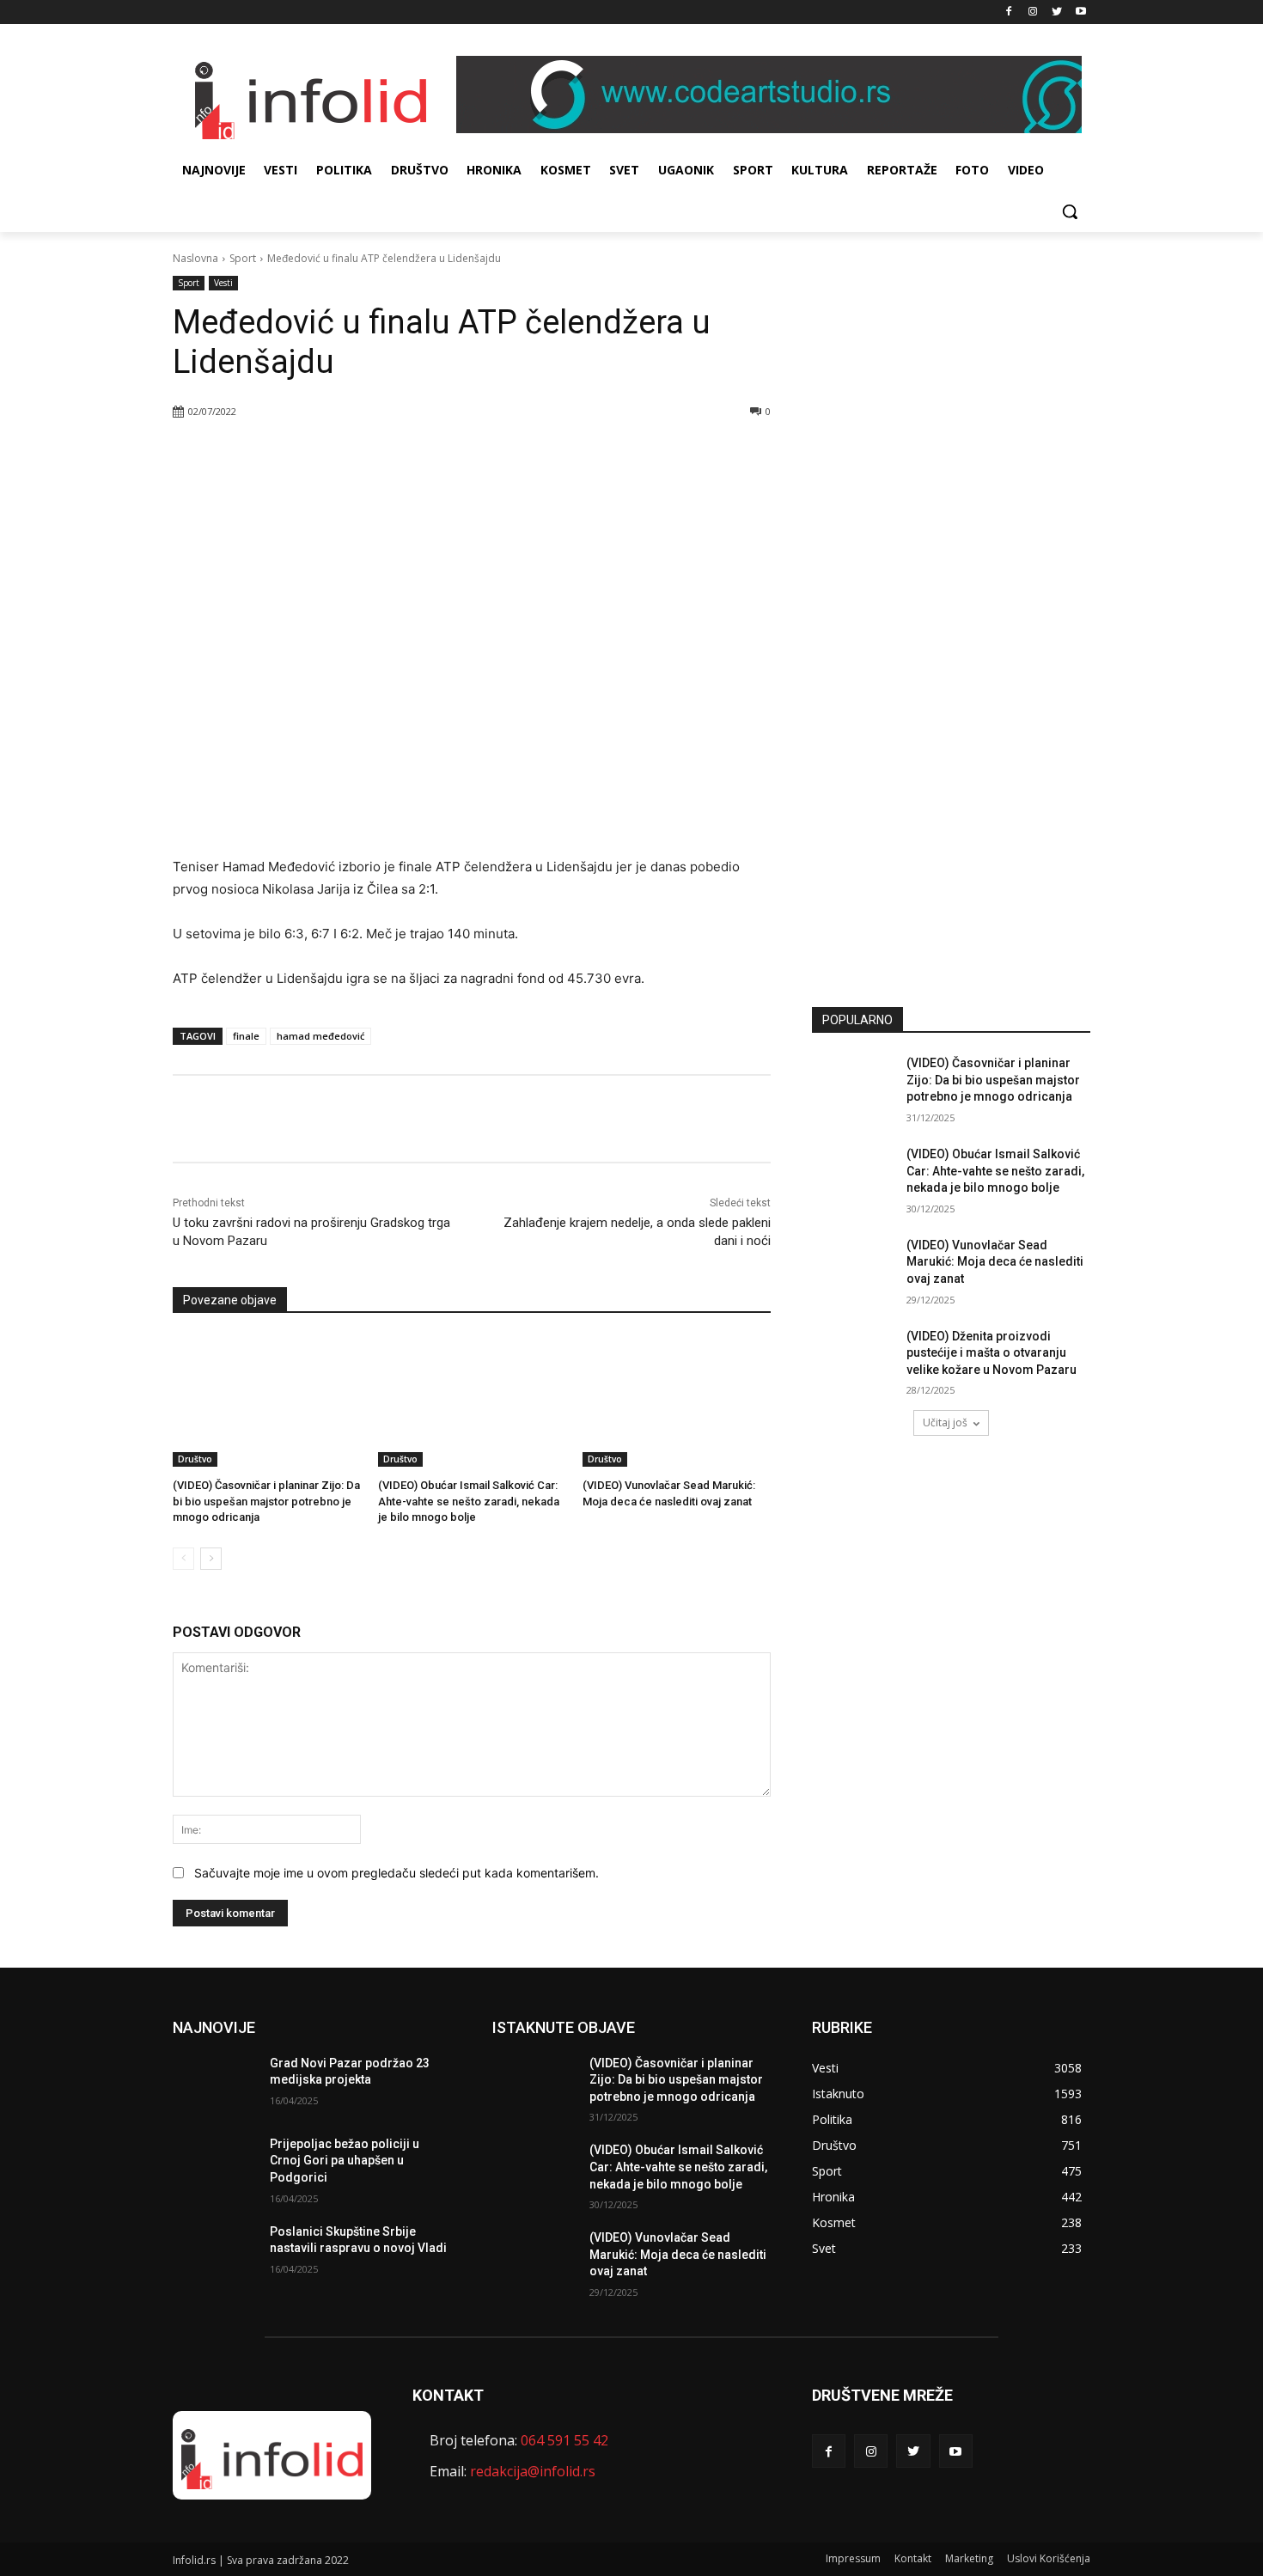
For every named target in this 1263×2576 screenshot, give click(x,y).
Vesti (223, 283)
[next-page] (211, 1559)
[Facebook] (1009, 12)
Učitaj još (945, 1422)
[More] (418, 455)
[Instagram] (1033, 12)
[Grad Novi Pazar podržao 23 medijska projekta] (214, 2085)
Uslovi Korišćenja (1049, 2558)
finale (246, 1036)
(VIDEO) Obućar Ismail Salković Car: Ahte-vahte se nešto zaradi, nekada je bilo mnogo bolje (469, 1501)
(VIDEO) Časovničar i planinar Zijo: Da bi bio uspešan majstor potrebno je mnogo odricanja (266, 1501)
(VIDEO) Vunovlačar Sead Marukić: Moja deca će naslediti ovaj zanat (995, 1262)
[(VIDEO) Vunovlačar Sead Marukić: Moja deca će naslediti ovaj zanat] (677, 1401)
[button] (1070, 211)
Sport (243, 258)
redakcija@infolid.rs (533, 2471)
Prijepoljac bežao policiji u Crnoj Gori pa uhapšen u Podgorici (345, 2161)
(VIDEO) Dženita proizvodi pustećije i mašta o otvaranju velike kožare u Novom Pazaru (991, 1353)
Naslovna (195, 258)
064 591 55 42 (564, 2440)
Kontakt (913, 2558)
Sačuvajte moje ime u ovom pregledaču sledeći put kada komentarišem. (397, 1873)
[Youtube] (1080, 12)
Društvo (195, 1459)
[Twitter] (1056, 12)
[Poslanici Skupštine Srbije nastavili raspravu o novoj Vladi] (214, 2253)
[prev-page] (183, 1559)
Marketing (969, 2558)
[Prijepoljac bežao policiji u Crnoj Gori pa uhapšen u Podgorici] (214, 2165)
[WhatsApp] (378, 455)
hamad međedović (320, 1036)
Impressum (853, 2558)
